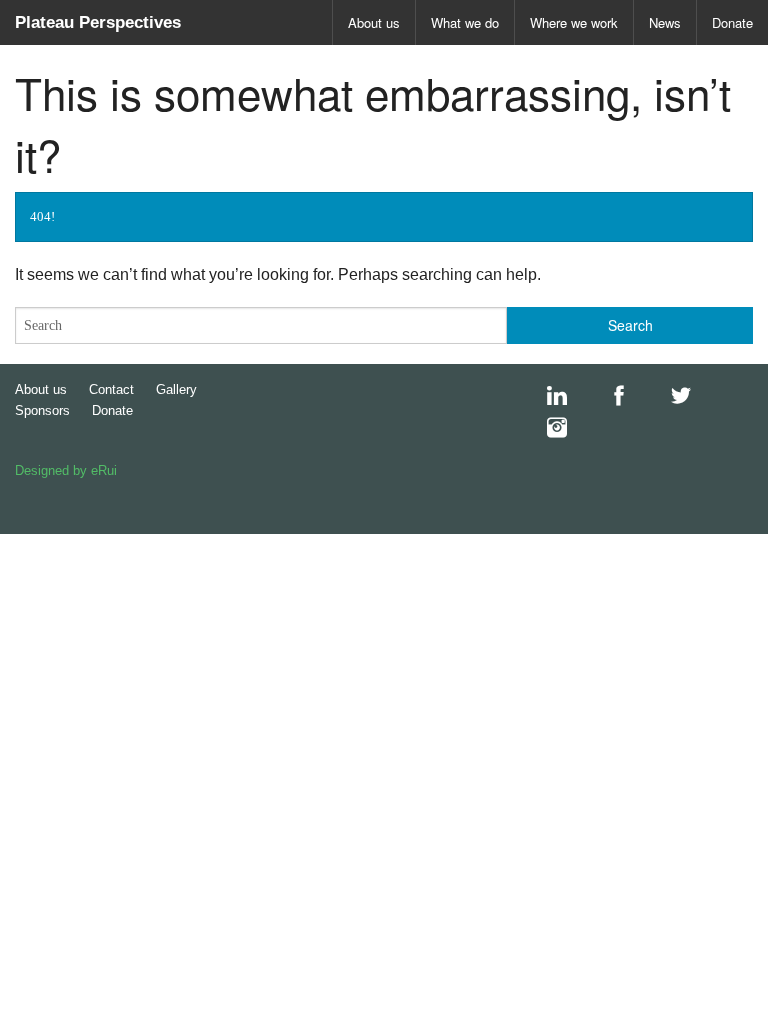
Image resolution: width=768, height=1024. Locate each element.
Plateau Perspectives (98, 22)
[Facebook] (609, 396)
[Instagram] (547, 428)
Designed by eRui (66, 470)
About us (374, 22)
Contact (111, 389)
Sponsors (42, 410)
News (665, 22)
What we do (465, 22)
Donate (732, 22)
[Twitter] (671, 396)
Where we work (574, 22)
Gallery (176, 389)
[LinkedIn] (547, 396)
